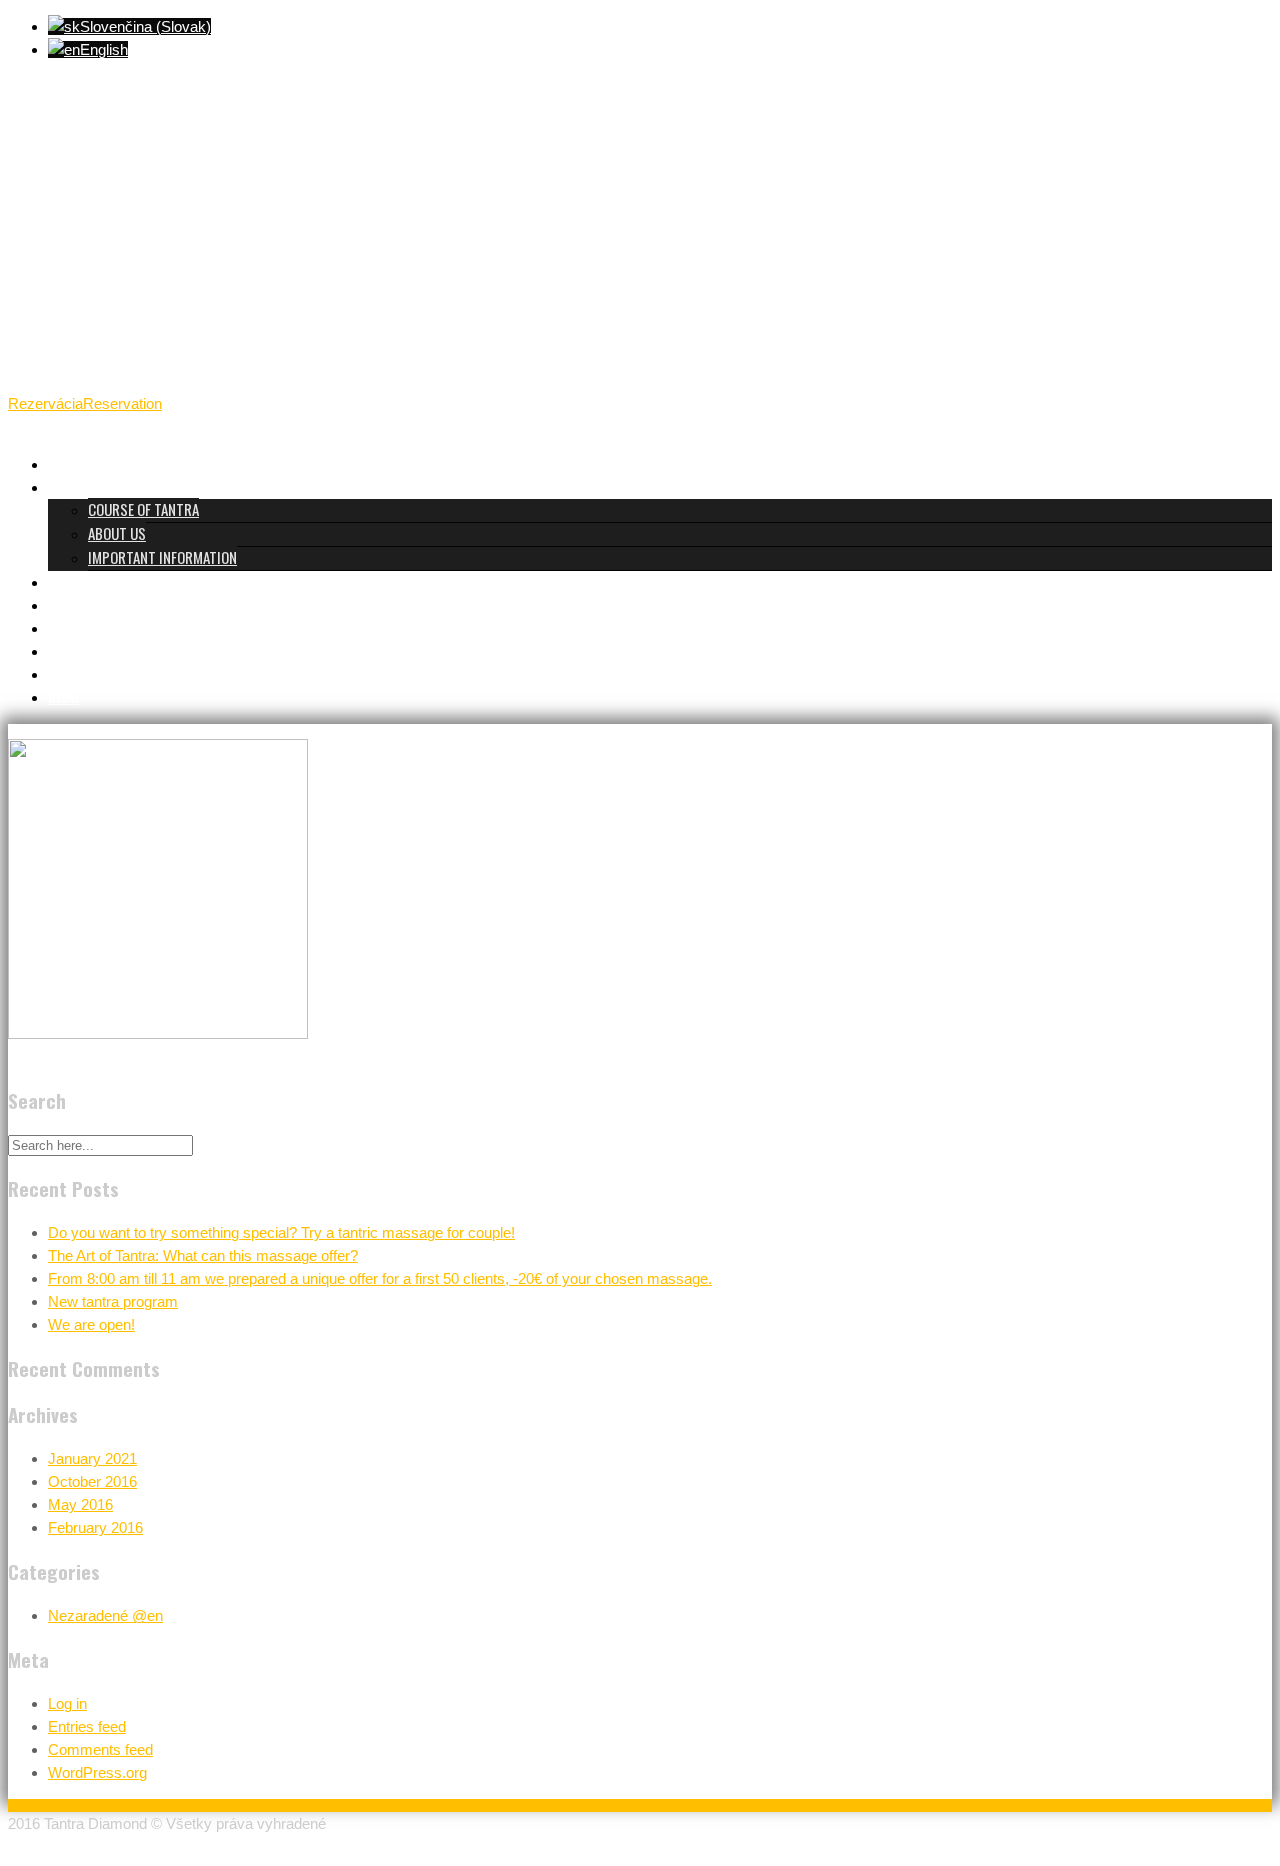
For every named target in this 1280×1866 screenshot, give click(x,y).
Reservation (122, 403)
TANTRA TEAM (87, 604)
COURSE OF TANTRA (143, 509)
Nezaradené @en (105, 1615)
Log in (67, 1703)
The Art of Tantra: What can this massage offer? (203, 1255)
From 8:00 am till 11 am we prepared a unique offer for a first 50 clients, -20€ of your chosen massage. (380, 1278)
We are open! (91, 1324)
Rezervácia (45, 403)
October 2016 (92, 1481)
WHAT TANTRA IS (96, 486)
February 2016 (95, 1527)
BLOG (63, 696)
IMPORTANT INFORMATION (162, 557)
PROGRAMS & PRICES (109, 581)
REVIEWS (73, 627)
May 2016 (80, 1504)
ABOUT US (117, 533)
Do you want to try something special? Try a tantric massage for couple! (281, 1232)
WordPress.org (97, 1772)
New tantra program (113, 1301)
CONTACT (75, 673)
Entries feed (87, 1726)
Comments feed (100, 1749)
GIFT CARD (78, 650)
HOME (64, 463)
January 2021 (92, 1458)
